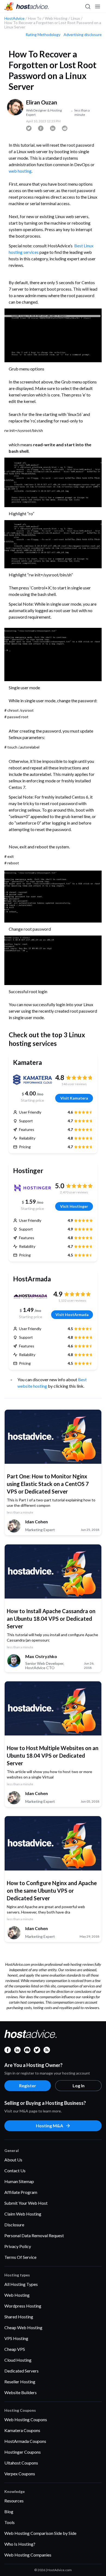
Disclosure (14, 2225)
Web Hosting (17, 2295)
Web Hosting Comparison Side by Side (40, 2533)
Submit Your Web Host (26, 2203)
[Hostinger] (32, 1188)
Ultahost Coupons (21, 2463)
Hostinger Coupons (23, 2452)
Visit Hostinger (74, 1206)
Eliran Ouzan (42, 102)
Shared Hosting (19, 2317)
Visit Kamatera (74, 1098)
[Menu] (97, 6)
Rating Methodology (43, 35)
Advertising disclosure (83, 35)
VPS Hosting (16, 2338)
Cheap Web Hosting (23, 2327)
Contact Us (15, 2170)
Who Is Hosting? (20, 2544)
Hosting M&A (49, 2126)
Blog (9, 2511)
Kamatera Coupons (22, 2430)
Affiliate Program (21, 2192)
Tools (10, 2522)
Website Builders (21, 2392)
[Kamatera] (32, 1080)
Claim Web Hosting (23, 2214)
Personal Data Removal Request (34, 2235)
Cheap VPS (15, 2349)
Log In (79, 2086)
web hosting (20, 171)
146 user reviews (74, 1084)
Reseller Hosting (20, 2382)
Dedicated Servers (21, 2371)
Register (28, 2086)
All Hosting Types (21, 2284)
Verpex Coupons (20, 2474)
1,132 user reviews (72, 1300)
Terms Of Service (20, 2257)
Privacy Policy (18, 2246)
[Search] (88, 6)
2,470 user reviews (74, 1192)
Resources (14, 2501)
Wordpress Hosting (23, 2306)
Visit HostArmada (72, 1315)
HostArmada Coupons (25, 2441)
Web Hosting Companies (28, 2555)
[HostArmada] (30, 1296)
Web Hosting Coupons (26, 2419)
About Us (13, 2160)
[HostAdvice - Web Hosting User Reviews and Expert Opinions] (27, 6)
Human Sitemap (19, 2181)
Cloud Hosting (18, 2360)
